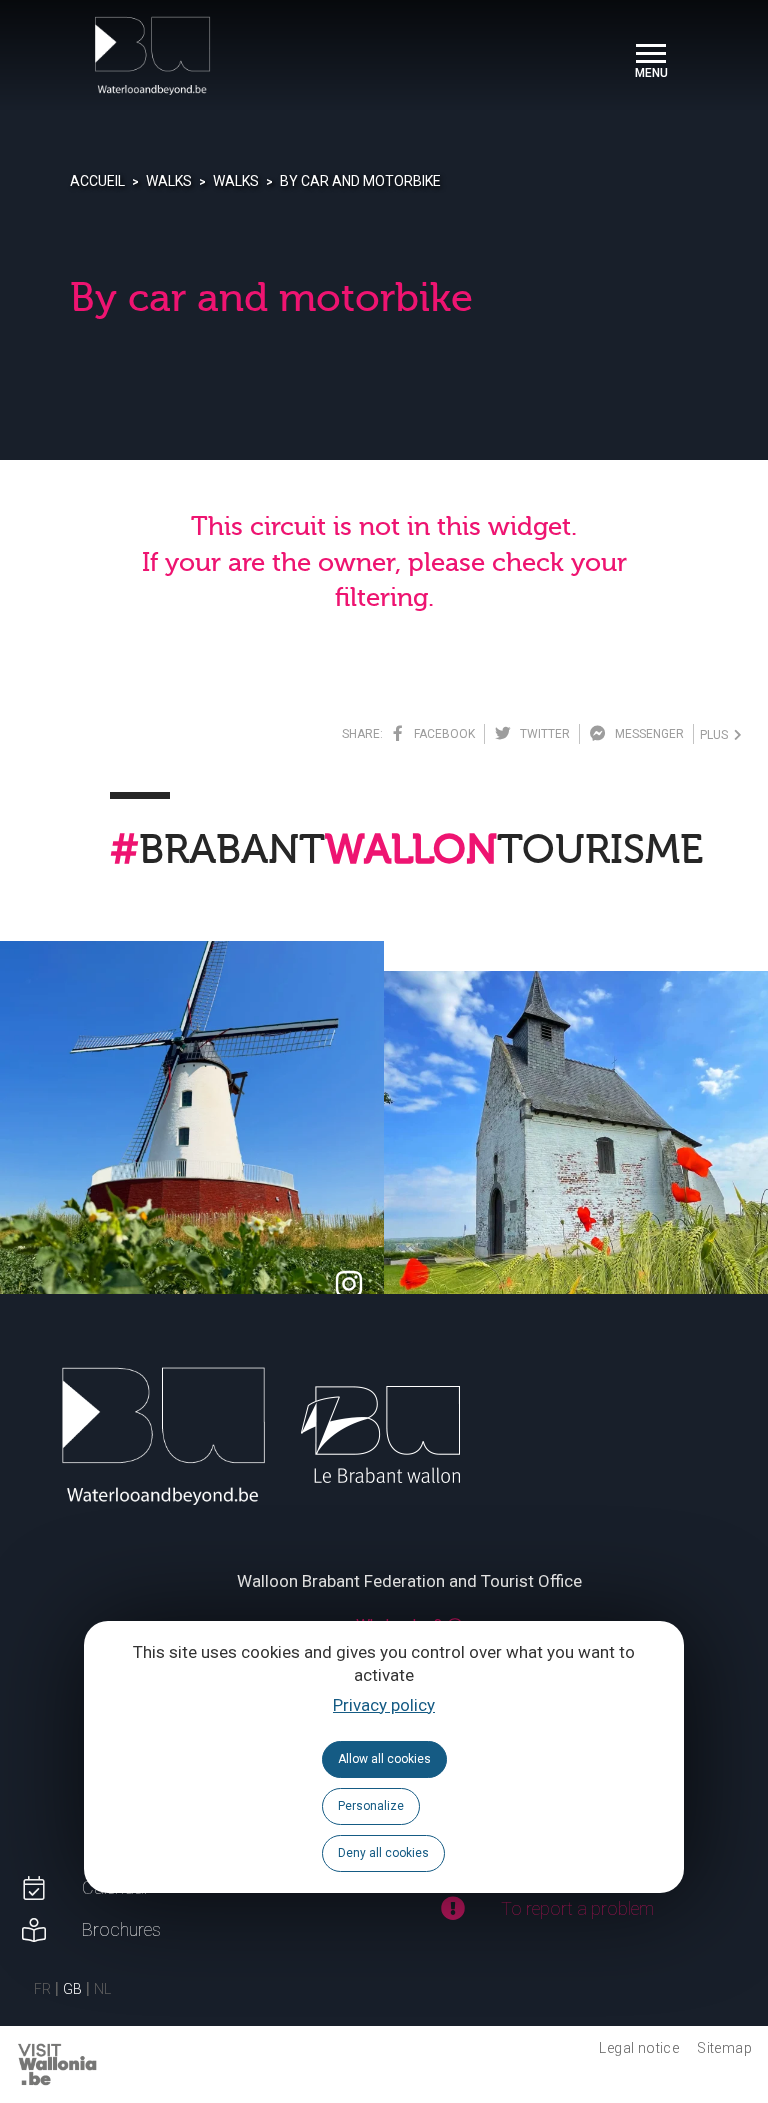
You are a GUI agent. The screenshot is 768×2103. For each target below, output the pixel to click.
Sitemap (724, 2048)
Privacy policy (384, 1705)
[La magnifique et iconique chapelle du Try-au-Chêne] (576, 1163)
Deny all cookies (383, 1853)
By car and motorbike (360, 181)
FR (42, 1989)
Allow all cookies (384, 1759)
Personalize (371, 1806)
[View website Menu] (651, 55)
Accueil (97, 181)
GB (72, 1989)
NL (102, 1989)
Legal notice (639, 2048)
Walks (169, 181)
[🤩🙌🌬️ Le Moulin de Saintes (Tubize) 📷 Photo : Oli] (192, 1133)
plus (717, 735)
